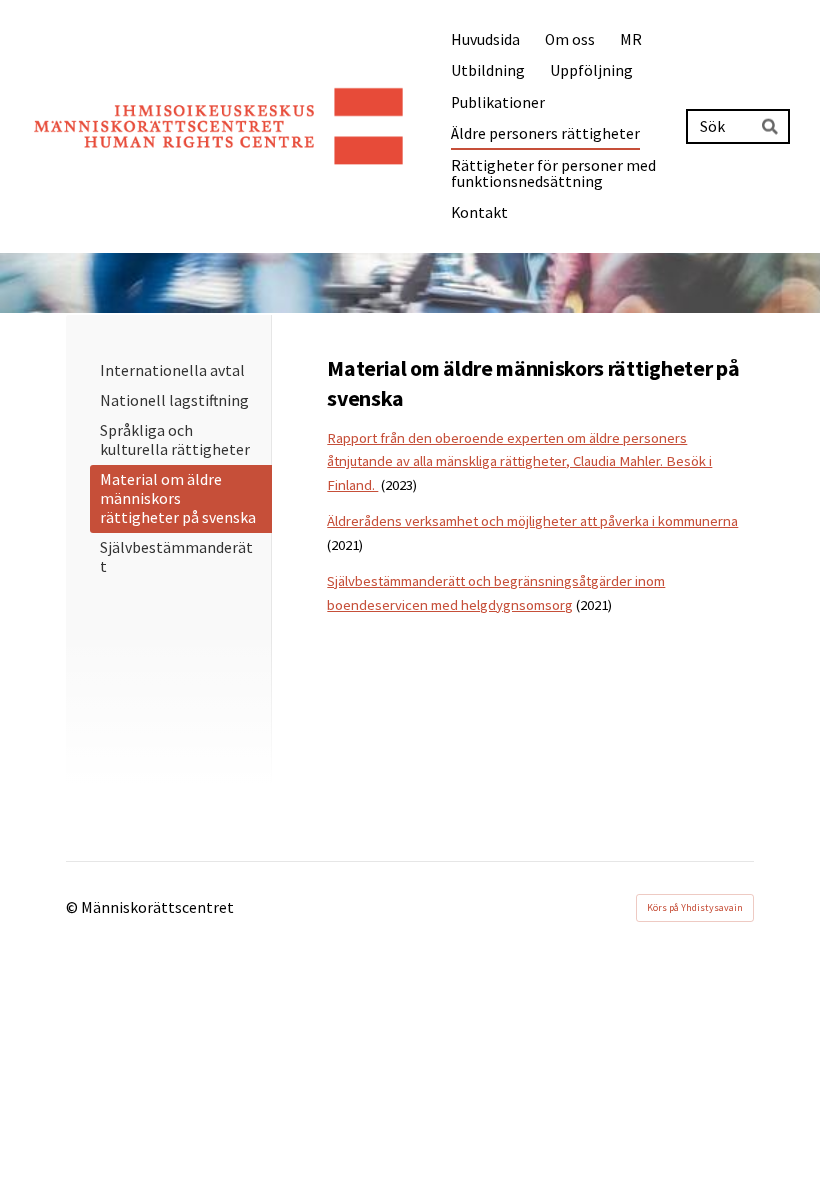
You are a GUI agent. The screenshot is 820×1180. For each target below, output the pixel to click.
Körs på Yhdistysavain (695, 907)
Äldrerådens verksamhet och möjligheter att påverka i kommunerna (532, 521)
